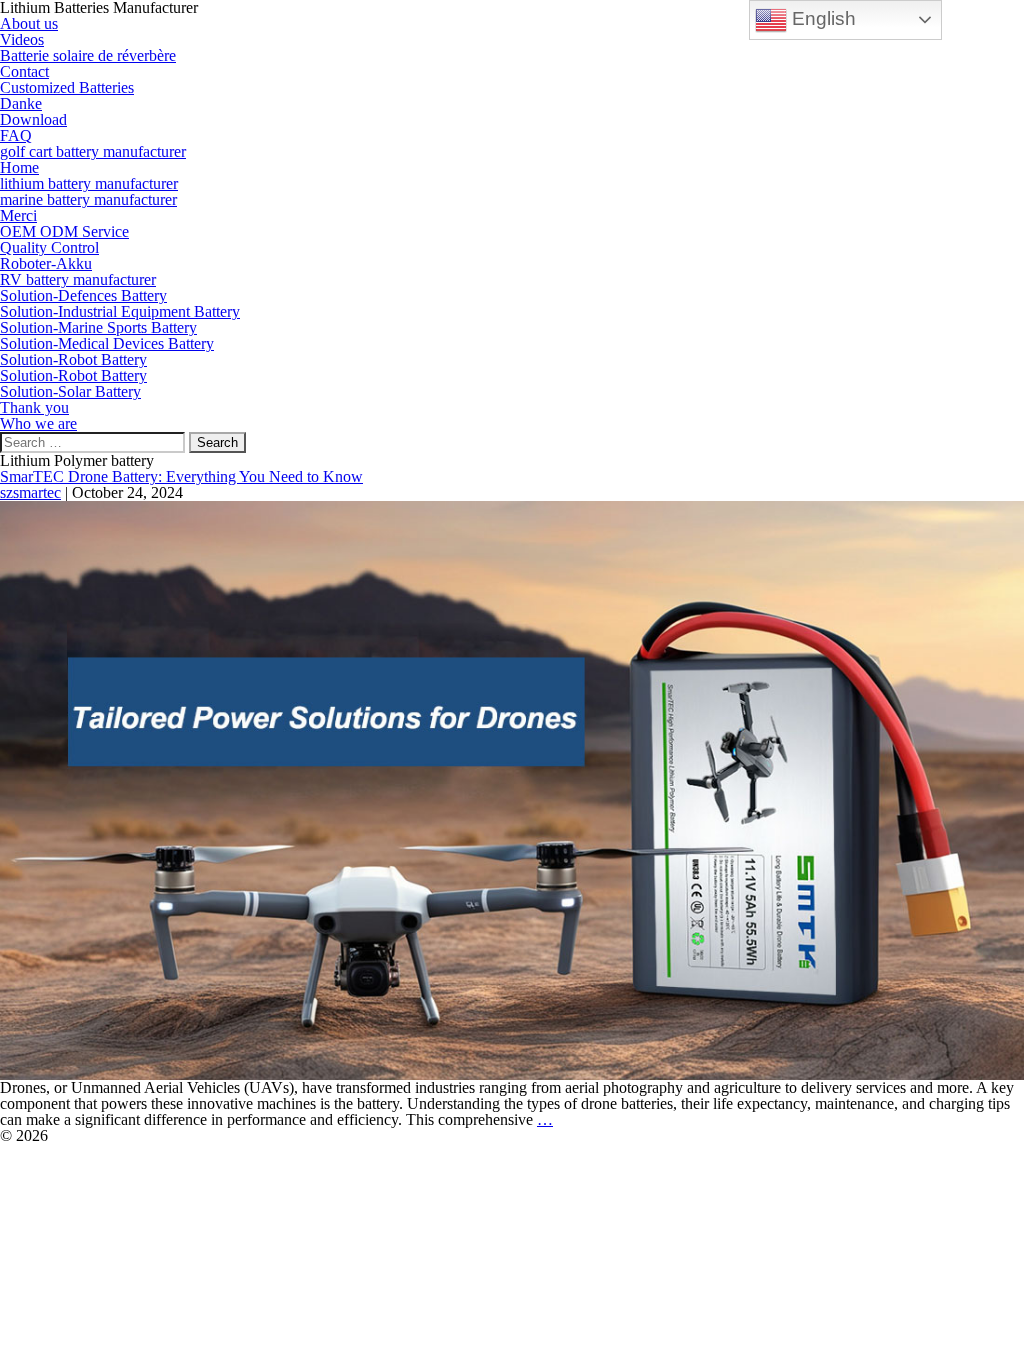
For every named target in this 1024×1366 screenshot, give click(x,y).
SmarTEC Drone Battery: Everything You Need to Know (181, 476)
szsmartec (30, 492)
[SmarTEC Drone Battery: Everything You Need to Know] (512, 788)
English (821, 18)
